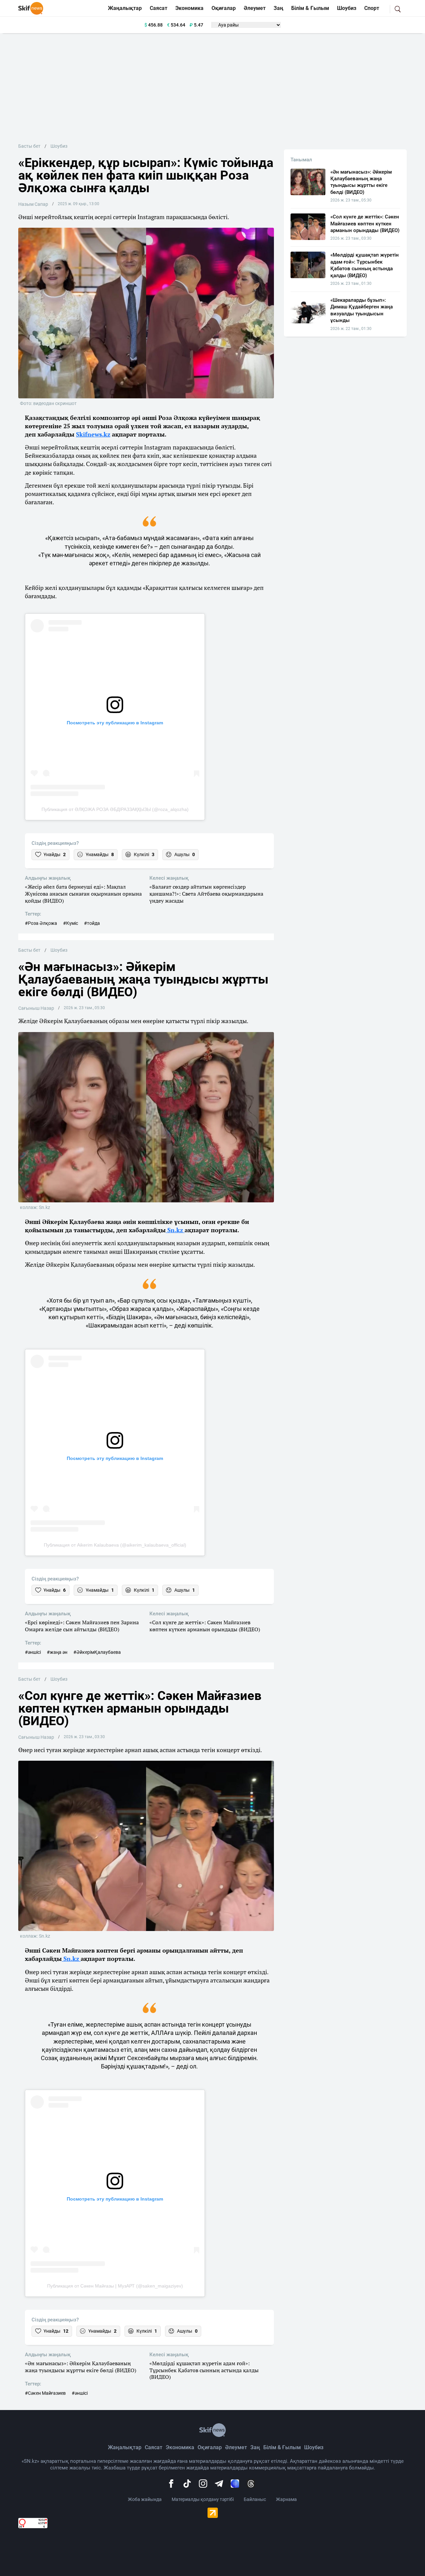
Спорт (372, 8)
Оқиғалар (224, 8)
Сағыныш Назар (36, 1008)
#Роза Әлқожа (41, 923)
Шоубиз (347, 8)
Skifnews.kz (93, 434)
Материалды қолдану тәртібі (203, 2499)
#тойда (92, 923)
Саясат (159, 8)
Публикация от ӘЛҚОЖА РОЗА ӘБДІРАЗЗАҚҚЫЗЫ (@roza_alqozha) (115, 809)
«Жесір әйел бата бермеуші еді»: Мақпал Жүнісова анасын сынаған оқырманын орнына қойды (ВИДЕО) (83, 894)
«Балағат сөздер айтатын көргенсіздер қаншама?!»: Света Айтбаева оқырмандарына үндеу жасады (206, 894)
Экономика (189, 8)
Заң (278, 8)
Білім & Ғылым (310, 8)
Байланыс (255, 2499)
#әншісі (33, 1652)
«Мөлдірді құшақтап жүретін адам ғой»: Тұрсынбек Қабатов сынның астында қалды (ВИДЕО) (204, 2370)
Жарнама (286, 2499)
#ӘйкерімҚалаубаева (97, 1652)
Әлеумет (255, 8)
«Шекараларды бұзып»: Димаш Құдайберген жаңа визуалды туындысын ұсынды (362, 310)
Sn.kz (175, 1230)
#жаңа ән (57, 1652)
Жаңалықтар (125, 8)
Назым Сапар (33, 204)
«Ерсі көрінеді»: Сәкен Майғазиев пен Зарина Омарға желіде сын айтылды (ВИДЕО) (82, 1626)
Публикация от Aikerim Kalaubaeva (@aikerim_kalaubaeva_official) (115, 1545)
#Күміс (71, 923)
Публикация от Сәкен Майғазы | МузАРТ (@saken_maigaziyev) (115, 2286)
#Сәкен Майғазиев (45, 2393)
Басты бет (29, 146)
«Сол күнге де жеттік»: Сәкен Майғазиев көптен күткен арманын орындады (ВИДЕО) (205, 1626)
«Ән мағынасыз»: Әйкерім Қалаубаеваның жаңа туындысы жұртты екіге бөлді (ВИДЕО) (81, 2367)
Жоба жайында (145, 2499)
